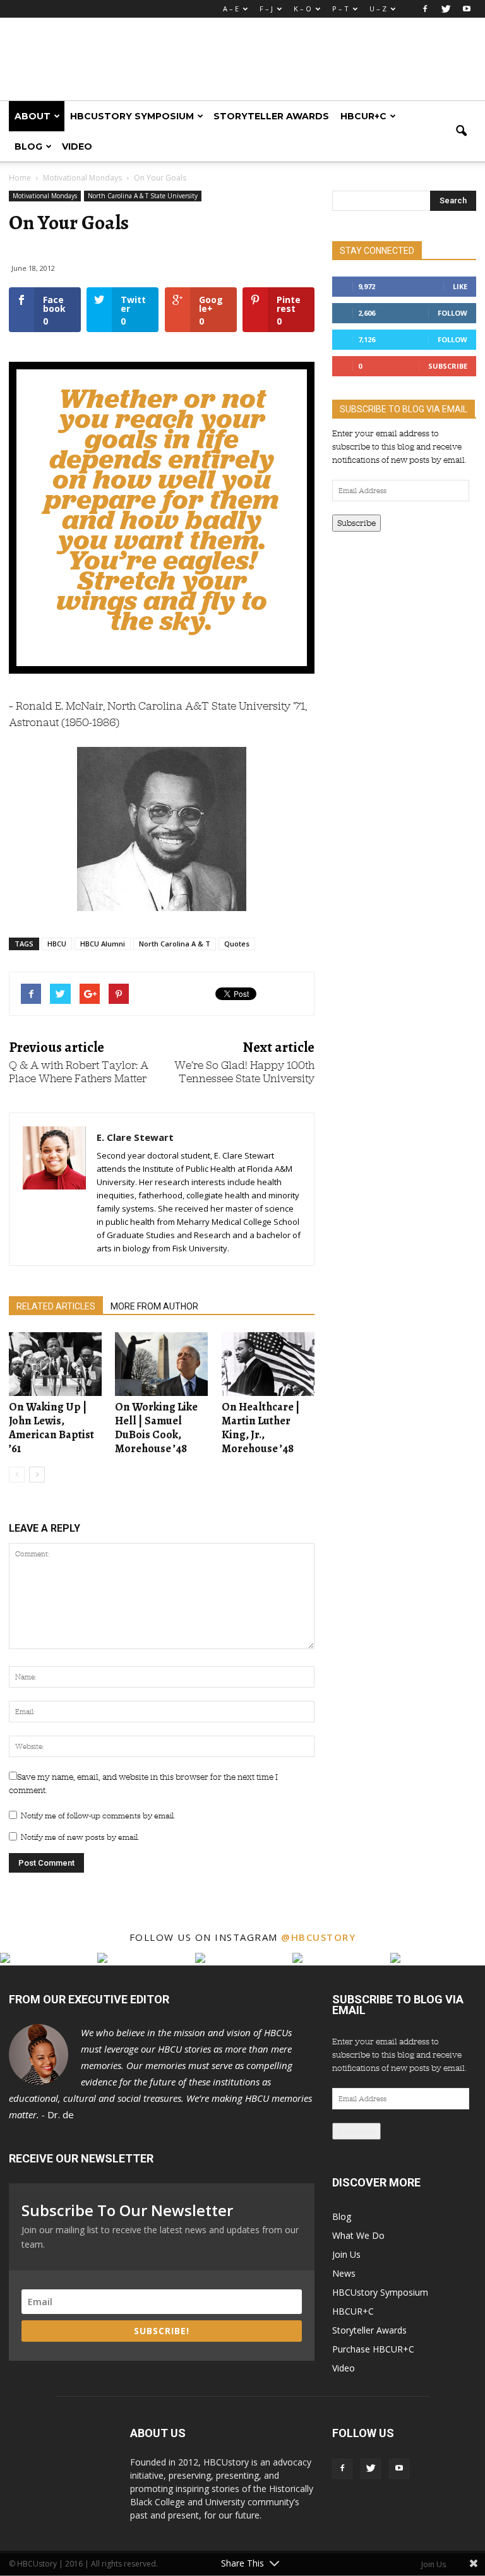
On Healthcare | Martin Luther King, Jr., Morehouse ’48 (261, 1428)
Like (460, 286)
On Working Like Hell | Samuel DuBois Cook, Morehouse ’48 (156, 1428)
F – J (266, 9)
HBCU (57, 944)
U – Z (378, 9)
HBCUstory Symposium (132, 116)
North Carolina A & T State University (143, 196)
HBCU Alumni (103, 944)
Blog (28, 146)
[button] (461, 131)
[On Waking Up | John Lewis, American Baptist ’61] (55, 1364)
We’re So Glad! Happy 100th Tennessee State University (244, 1072)
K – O (302, 9)
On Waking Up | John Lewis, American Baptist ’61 (51, 1428)
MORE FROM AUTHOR (154, 1306)
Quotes (237, 944)
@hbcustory (318, 1937)
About (33, 116)
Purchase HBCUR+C (373, 2349)
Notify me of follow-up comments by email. (98, 1816)
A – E (231, 9)
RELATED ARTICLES (56, 1306)
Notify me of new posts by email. (80, 1837)
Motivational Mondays (45, 196)
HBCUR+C (363, 116)
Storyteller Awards (271, 116)
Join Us (346, 2254)
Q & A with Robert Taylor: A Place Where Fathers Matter (79, 1072)
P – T (340, 9)
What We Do (358, 2235)
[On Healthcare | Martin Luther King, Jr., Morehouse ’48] (268, 1364)
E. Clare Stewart (135, 1137)
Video (77, 146)
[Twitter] (446, 9)
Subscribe (448, 366)
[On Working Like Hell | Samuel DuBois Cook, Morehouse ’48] (161, 1364)
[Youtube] (467, 9)
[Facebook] (425, 9)
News (344, 2273)
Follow (452, 313)
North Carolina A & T (175, 944)
